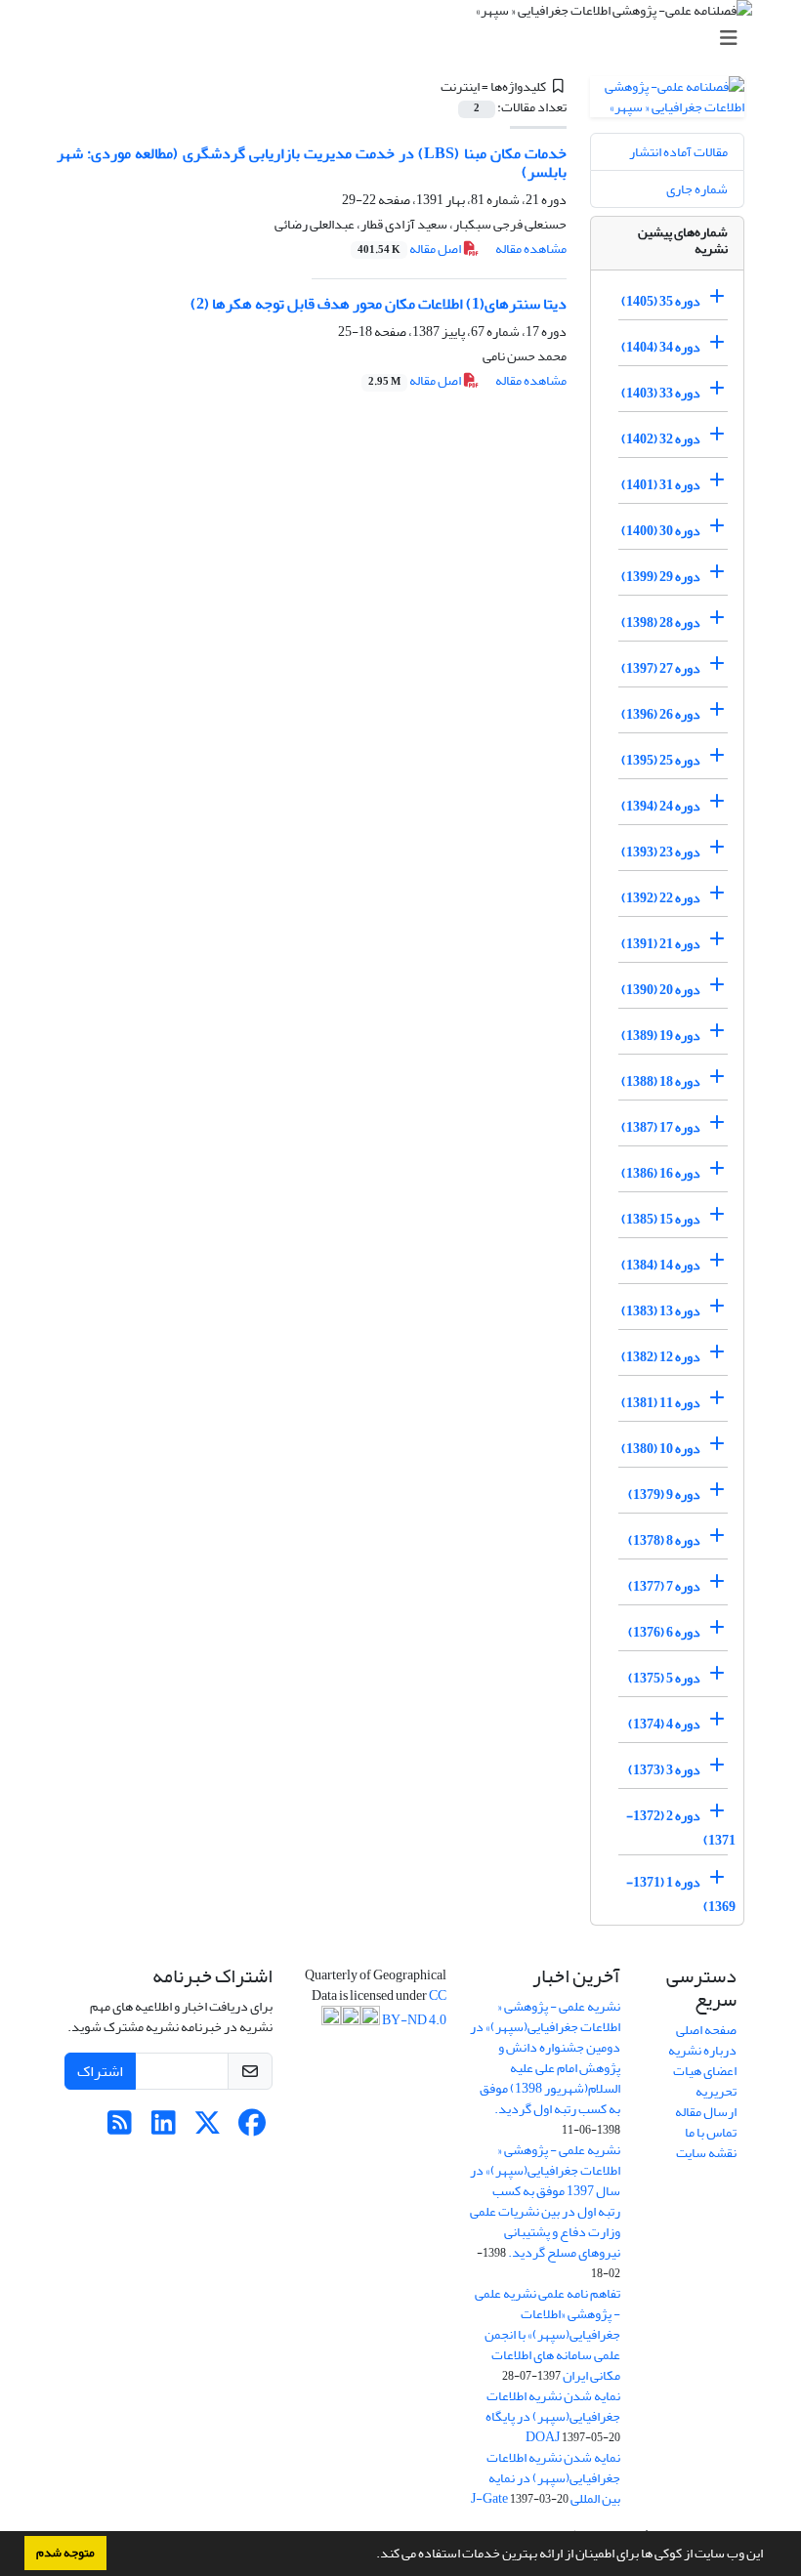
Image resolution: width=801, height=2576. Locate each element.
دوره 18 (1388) (661, 1081)
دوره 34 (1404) (661, 347)
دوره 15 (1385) (661, 1219)
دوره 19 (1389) (661, 1036)
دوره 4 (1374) (664, 1724)
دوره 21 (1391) (661, 944)
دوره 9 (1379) (664, 1495)
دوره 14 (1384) (661, 1265)
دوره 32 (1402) (661, 439)
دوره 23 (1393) (661, 852)
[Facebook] (252, 2128)
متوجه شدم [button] (65, 2553)
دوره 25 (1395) (661, 760)
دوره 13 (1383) (661, 1311)
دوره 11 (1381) (661, 1403)
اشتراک (100, 2071)
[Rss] (120, 2128)
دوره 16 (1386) (661, 1173)
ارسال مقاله (706, 2112)
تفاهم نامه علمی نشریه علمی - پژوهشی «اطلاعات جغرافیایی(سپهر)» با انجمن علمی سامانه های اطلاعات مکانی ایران (548, 2334)
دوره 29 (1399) (661, 577)
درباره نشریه (702, 2050)
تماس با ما (711, 2132)
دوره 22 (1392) (661, 898)
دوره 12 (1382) (661, 1357)
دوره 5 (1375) (664, 1678)
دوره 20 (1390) (661, 990)
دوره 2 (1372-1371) (681, 1828)
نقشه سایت (706, 2153)
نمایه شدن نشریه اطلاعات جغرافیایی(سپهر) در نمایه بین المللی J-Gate (546, 2478)
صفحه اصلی (706, 2030)
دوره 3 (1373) (664, 1770)
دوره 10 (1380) (661, 1449)
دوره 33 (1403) (661, 393)
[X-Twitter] (208, 2128)
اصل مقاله (410, 249)
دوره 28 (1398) (661, 623)
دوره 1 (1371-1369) (681, 1894)
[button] (371, 2555)
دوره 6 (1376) (664, 1632)
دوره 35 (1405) (661, 301)
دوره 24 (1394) (661, 806)
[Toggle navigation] (406, 39)
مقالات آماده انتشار (678, 152)
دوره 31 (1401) (661, 485)
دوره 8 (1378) (664, 1540)
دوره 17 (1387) (661, 1127)
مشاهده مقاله (531, 249)
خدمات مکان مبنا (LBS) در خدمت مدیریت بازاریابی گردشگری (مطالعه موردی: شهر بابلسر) (312, 163)
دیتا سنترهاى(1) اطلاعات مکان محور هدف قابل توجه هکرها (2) (379, 304)
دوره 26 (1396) (661, 714)
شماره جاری (697, 189)
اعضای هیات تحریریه (705, 2081)
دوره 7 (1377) (664, 1586)
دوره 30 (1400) (661, 531)
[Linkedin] (164, 2128)
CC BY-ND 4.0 (413, 2008)
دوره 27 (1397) (661, 668)
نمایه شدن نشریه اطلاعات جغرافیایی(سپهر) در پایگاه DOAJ (553, 2416)
